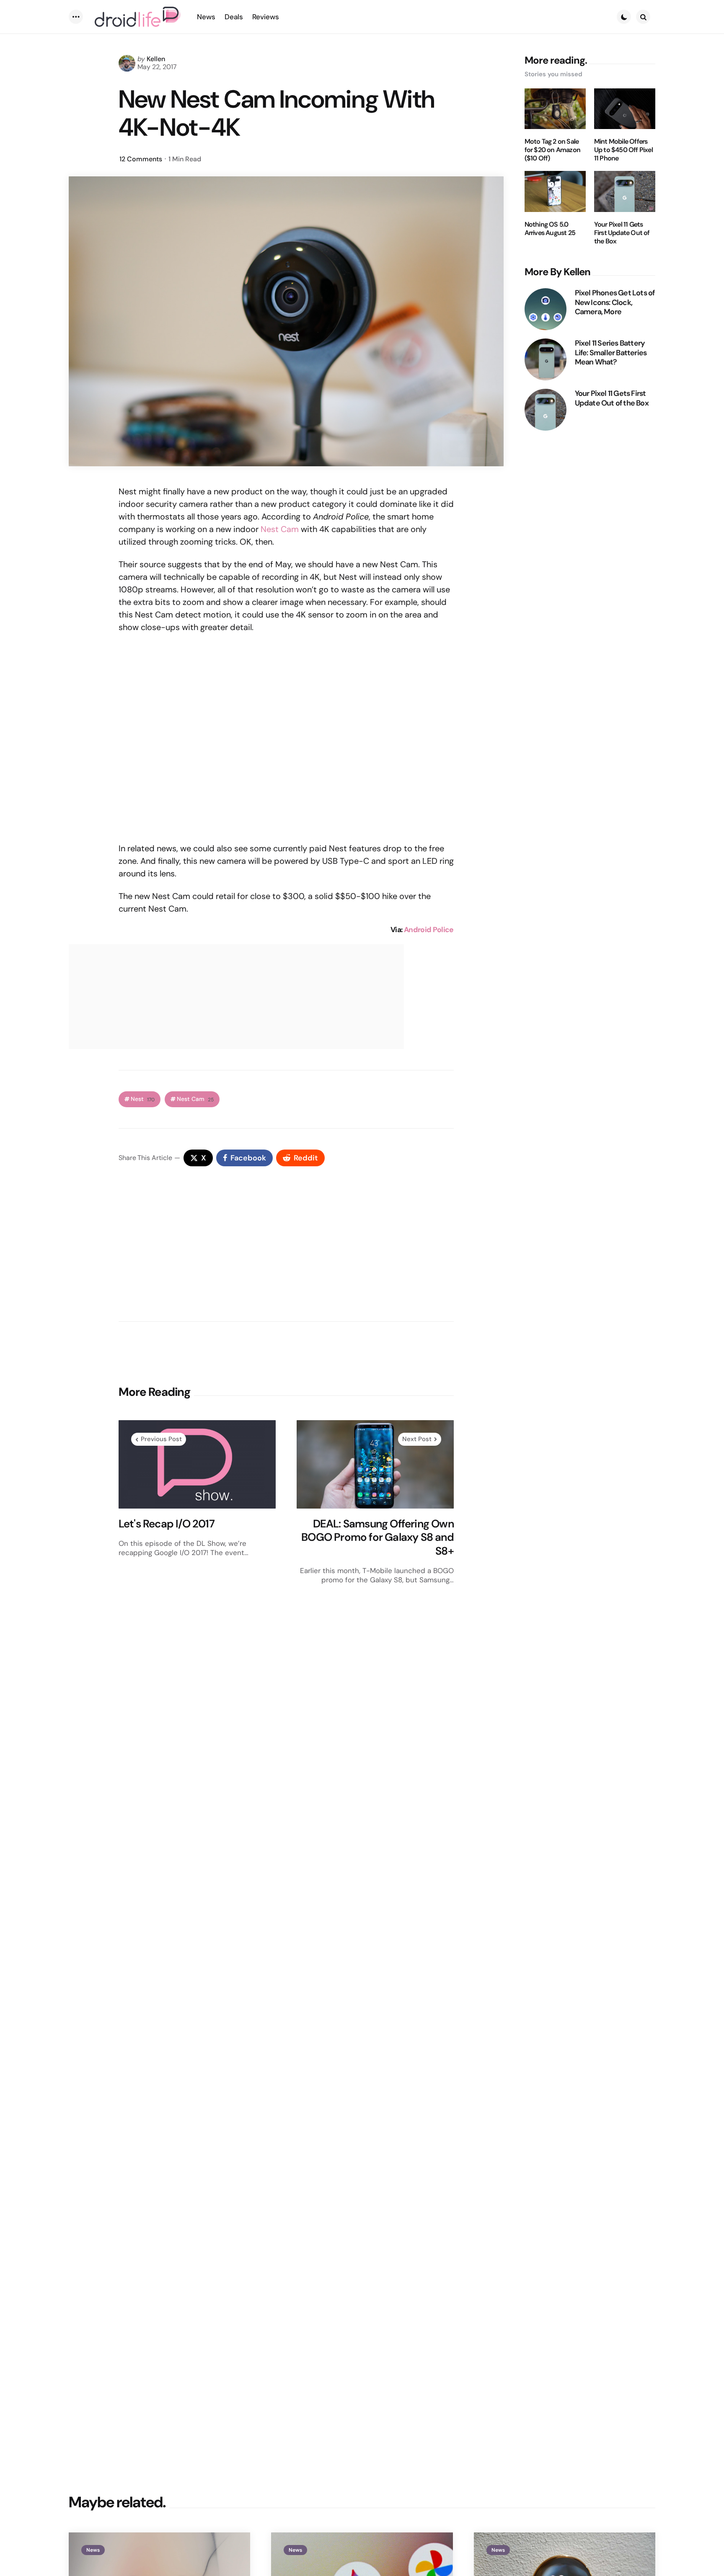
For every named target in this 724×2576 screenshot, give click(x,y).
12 (141, 159)
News (93, 2550)
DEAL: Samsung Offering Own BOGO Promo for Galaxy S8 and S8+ (378, 1537)
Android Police (429, 930)
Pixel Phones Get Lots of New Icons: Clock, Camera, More (615, 302)
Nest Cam (280, 529)
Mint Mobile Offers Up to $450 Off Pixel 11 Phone (623, 150)
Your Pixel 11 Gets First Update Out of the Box (622, 233)
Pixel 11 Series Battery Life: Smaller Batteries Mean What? (611, 353)
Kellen (156, 59)
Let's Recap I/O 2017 (167, 1524)
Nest (143, 1099)
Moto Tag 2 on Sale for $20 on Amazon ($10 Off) (552, 150)
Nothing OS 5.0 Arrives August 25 (550, 229)
